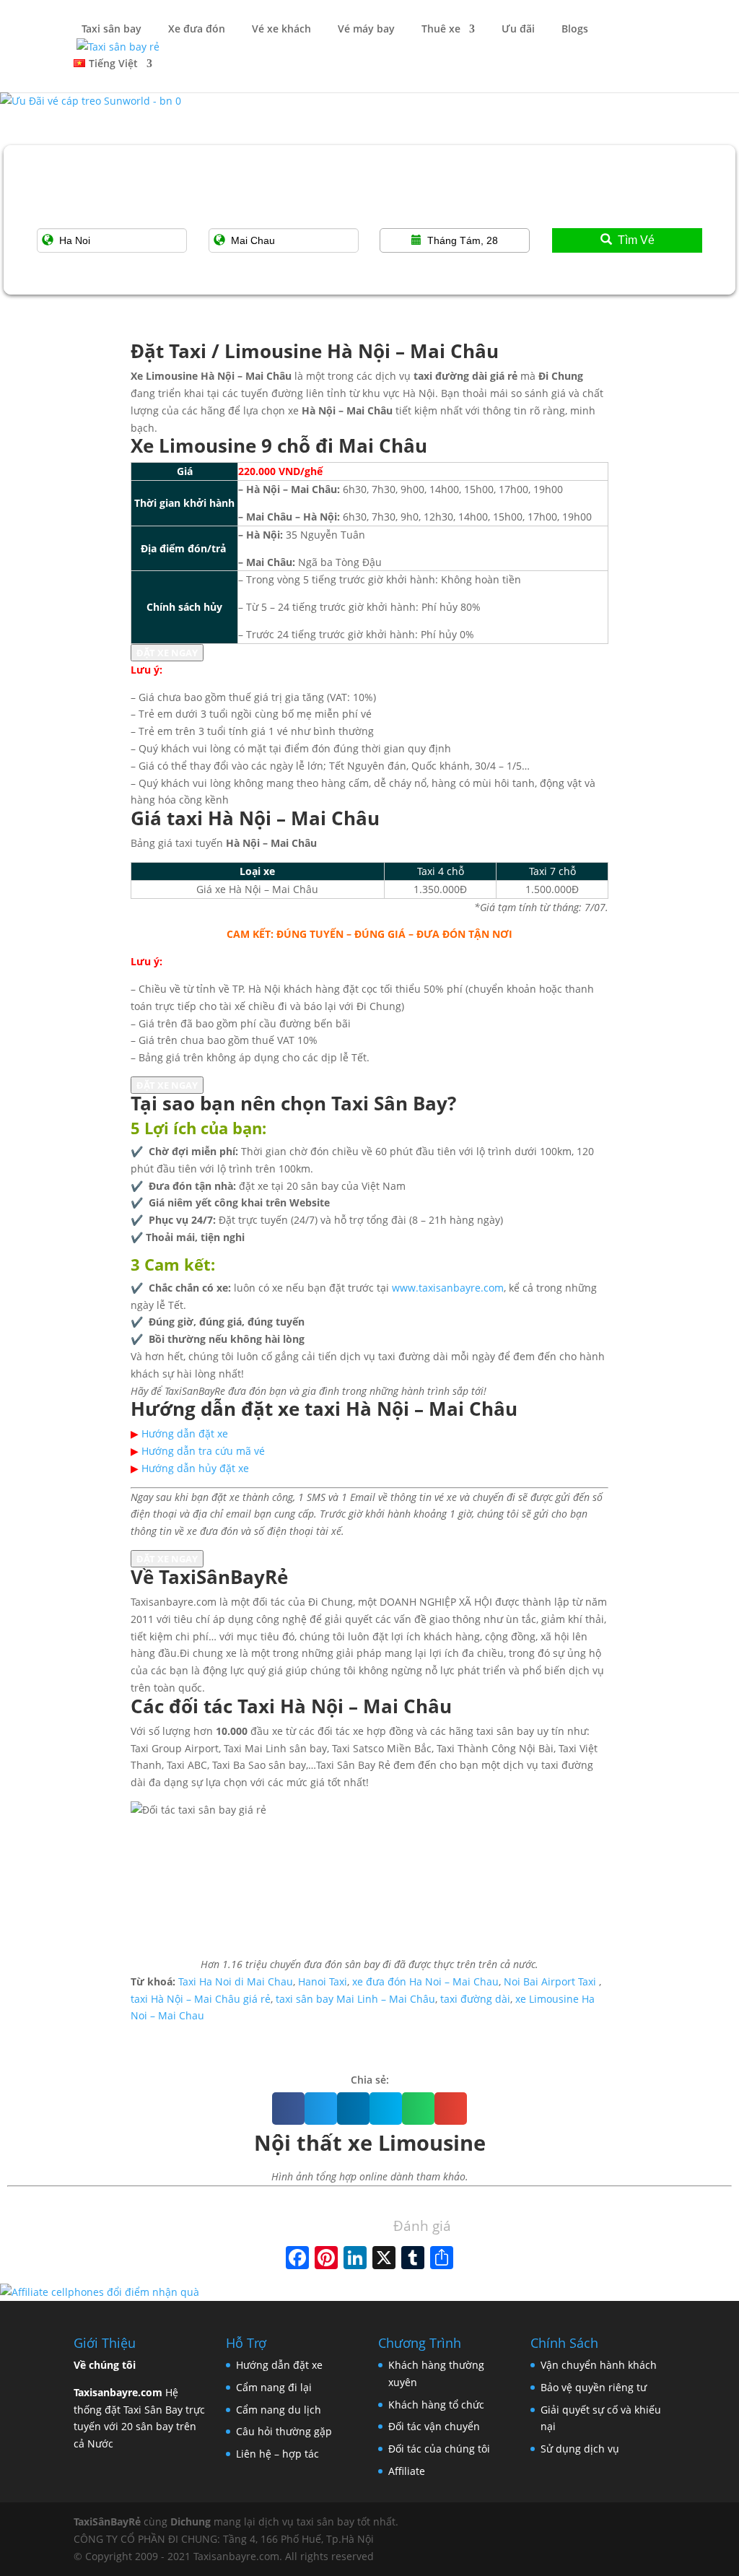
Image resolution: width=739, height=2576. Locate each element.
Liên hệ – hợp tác (277, 2454)
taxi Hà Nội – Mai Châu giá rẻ (201, 1999)
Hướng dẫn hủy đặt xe (195, 1468)
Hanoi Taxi (323, 1981)
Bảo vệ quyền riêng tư (594, 2387)
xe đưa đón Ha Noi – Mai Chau (425, 1981)
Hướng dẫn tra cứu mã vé (203, 1451)
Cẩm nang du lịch (279, 2410)
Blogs (573, 30)
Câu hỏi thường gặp (284, 2431)
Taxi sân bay (111, 30)
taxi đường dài (475, 1999)
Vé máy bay (365, 30)
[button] (288, 2109)
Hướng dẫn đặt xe (185, 1433)
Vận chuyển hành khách (599, 2365)
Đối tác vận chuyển (434, 2426)
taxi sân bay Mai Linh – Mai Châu (355, 1999)
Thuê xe (440, 30)
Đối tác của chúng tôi (439, 2449)
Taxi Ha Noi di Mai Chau (236, 1981)
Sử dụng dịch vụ (580, 2449)
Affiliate (407, 2471)
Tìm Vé (636, 240)
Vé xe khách (280, 30)
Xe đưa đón (195, 30)
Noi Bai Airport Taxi (550, 1981)
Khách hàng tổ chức (436, 2405)
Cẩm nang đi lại (274, 2387)
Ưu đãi (517, 30)
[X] (384, 2259)
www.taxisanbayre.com (448, 1288)
